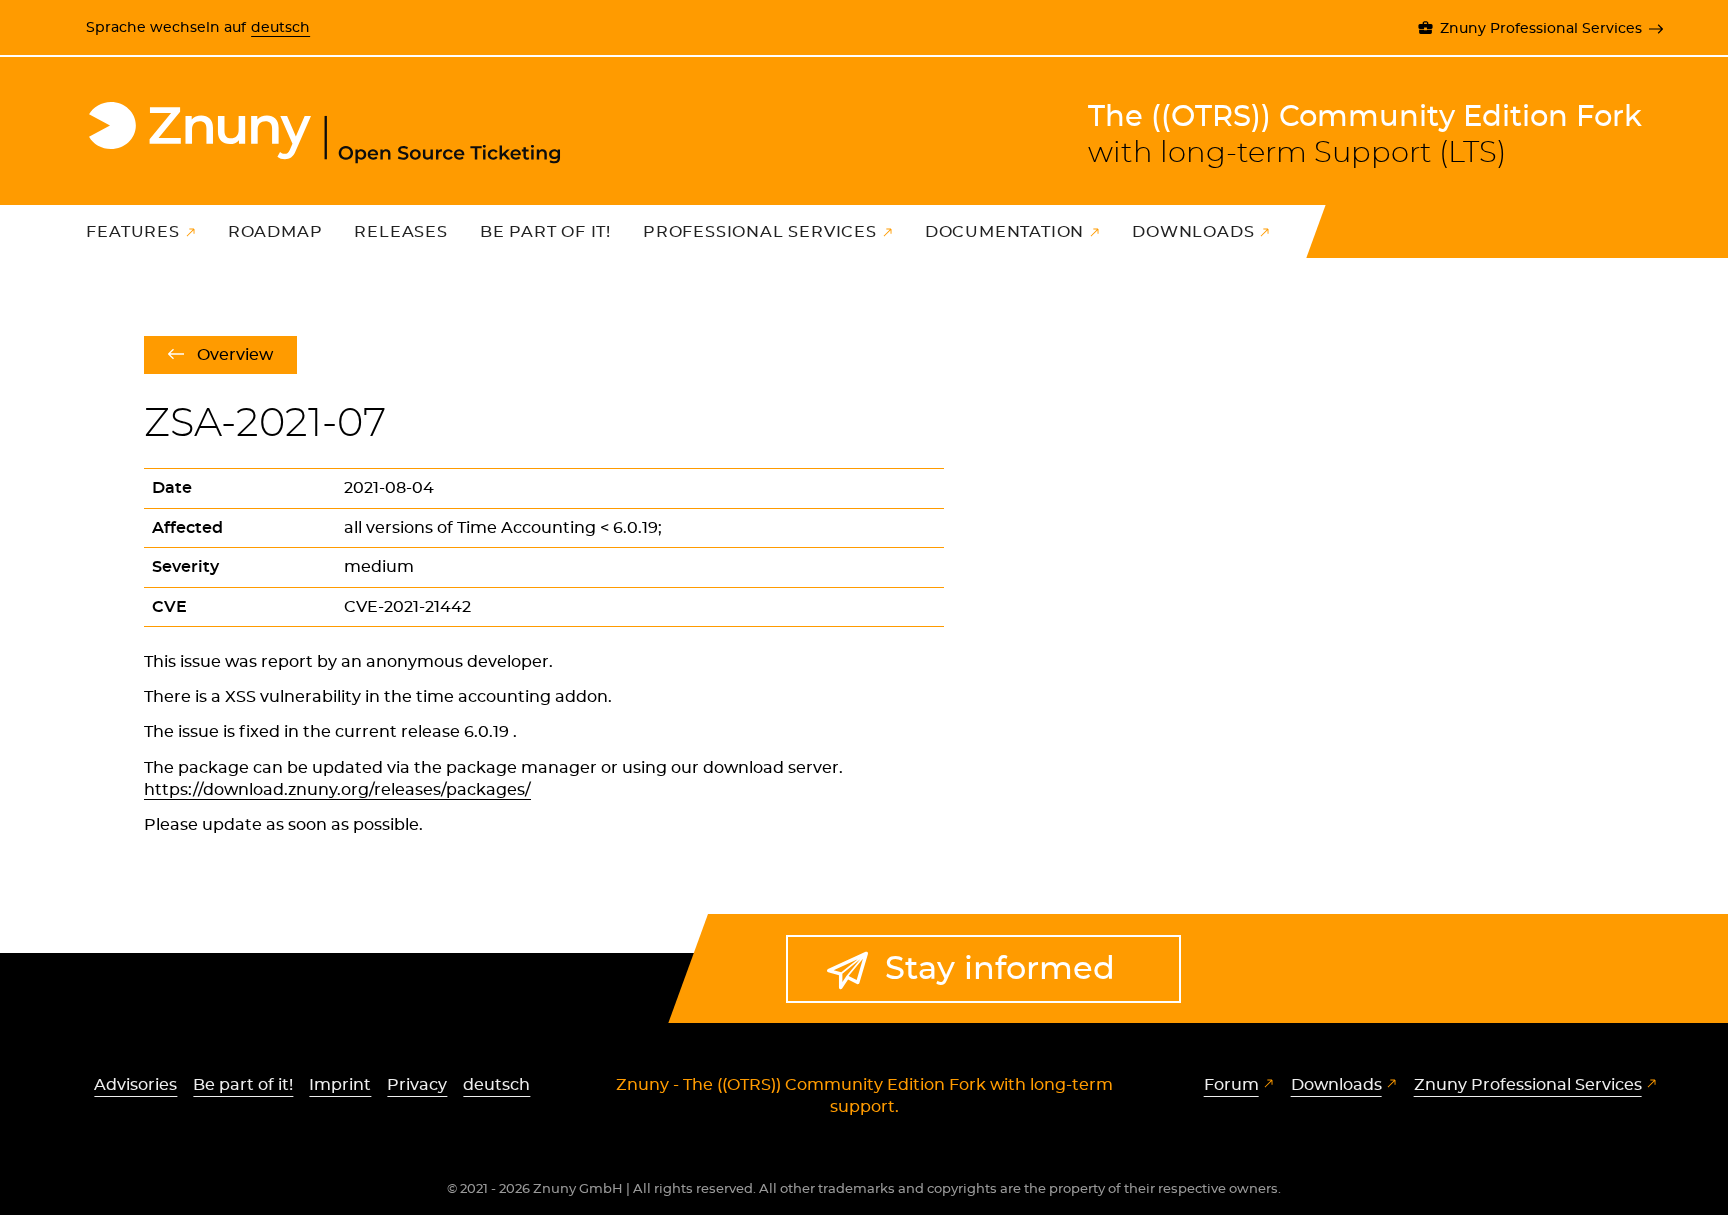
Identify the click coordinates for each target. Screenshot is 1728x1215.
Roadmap (275, 232)
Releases (400, 232)
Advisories (135, 1085)
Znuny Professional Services (1540, 28)
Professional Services (760, 232)
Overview (235, 355)
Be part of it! (545, 232)
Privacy (417, 1085)
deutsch (280, 27)
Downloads (1193, 232)
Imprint (340, 1085)
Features (132, 232)
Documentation (1004, 232)
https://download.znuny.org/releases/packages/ (337, 790)
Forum (1231, 1085)
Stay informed (1000, 969)
